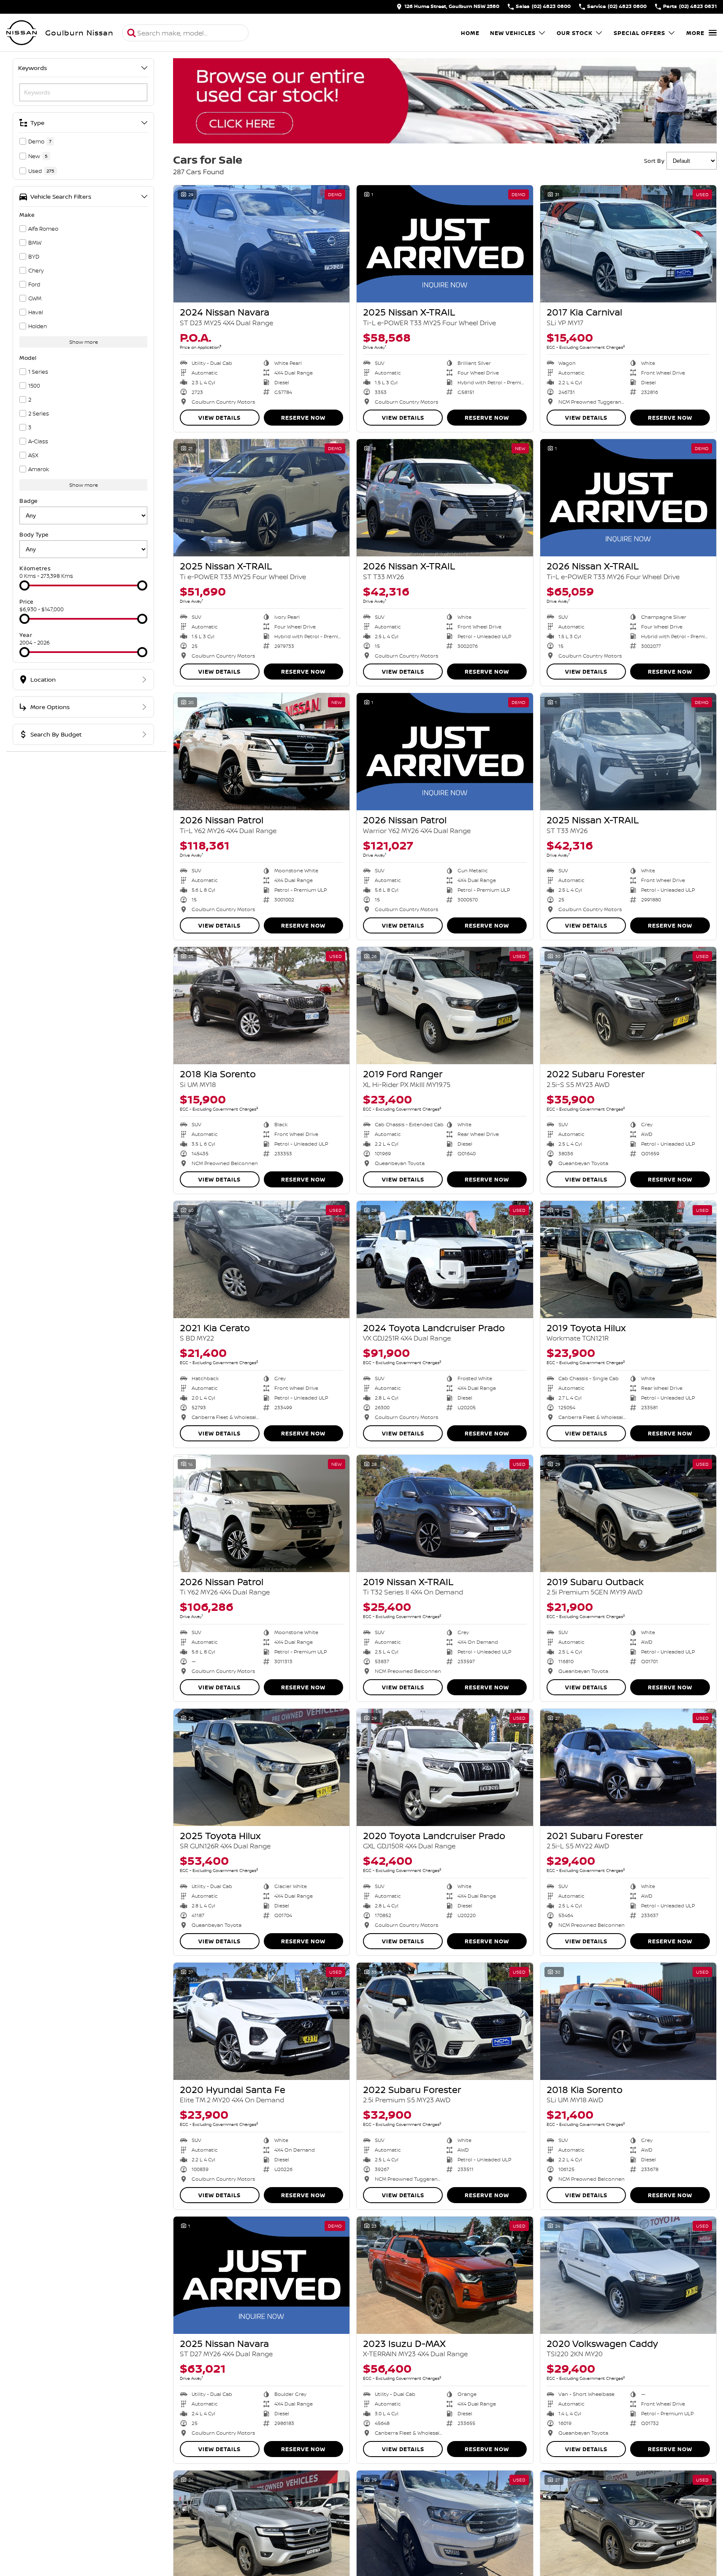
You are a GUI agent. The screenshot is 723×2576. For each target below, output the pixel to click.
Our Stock (575, 33)
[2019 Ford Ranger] (445, 1006)
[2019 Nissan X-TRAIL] (445, 1513)
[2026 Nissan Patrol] (261, 752)
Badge (29, 501)
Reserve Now (303, 418)
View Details (219, 418)
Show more (84, 342)
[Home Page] (22, 33)
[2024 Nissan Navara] (261, 244)
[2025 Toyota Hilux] (261, 1767)
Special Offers (639, 33)
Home (470, 33)
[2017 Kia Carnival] (628, 244)
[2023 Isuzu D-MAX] (445, 2275)
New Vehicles (513, 33)
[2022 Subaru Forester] (628, 1006)
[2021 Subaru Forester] (628, 1767)
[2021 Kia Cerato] (261, 1260)
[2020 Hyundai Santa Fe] (261, 2021)
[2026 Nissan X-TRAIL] (445, 498)
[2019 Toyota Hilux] (628, 1260)
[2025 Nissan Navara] (261, 2275)
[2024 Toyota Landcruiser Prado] (445, 1260)
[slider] (24, 585)
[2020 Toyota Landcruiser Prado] (445, 1767)
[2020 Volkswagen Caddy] (628, 2275)
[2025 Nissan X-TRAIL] (445, 244)
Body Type (34, 534)
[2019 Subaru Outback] (628, 1513)
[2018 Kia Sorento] (261, 1006)
